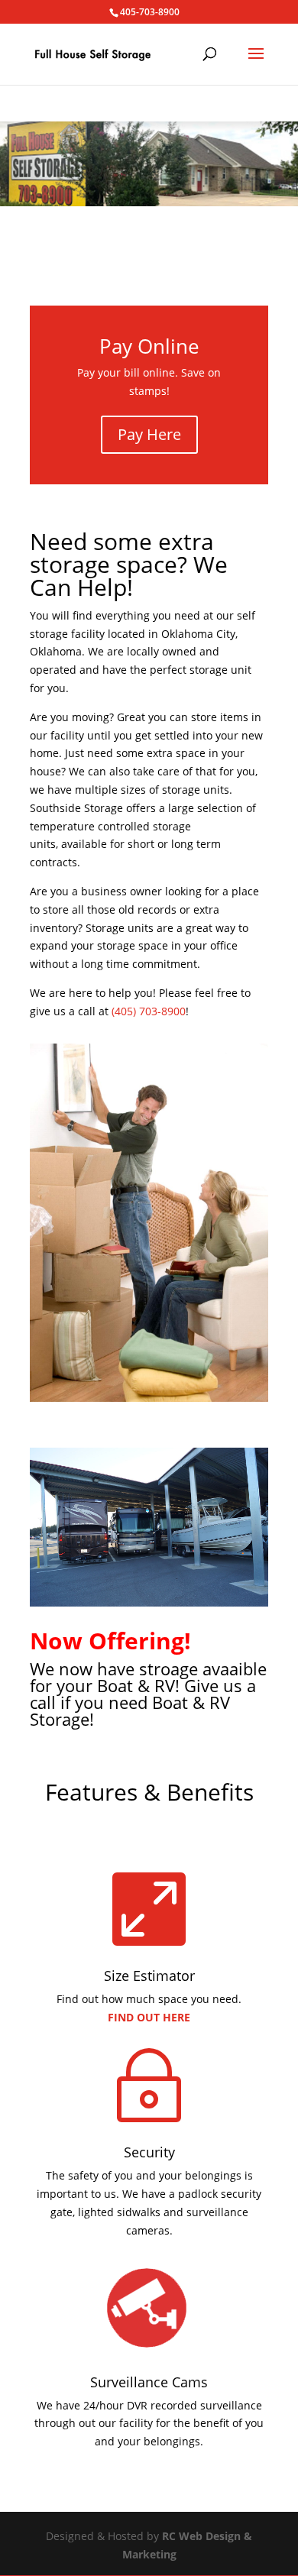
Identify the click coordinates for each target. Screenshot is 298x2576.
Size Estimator (149, 1976)
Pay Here (149, 434)
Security (149, 2152)
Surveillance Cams (149, 2382)
